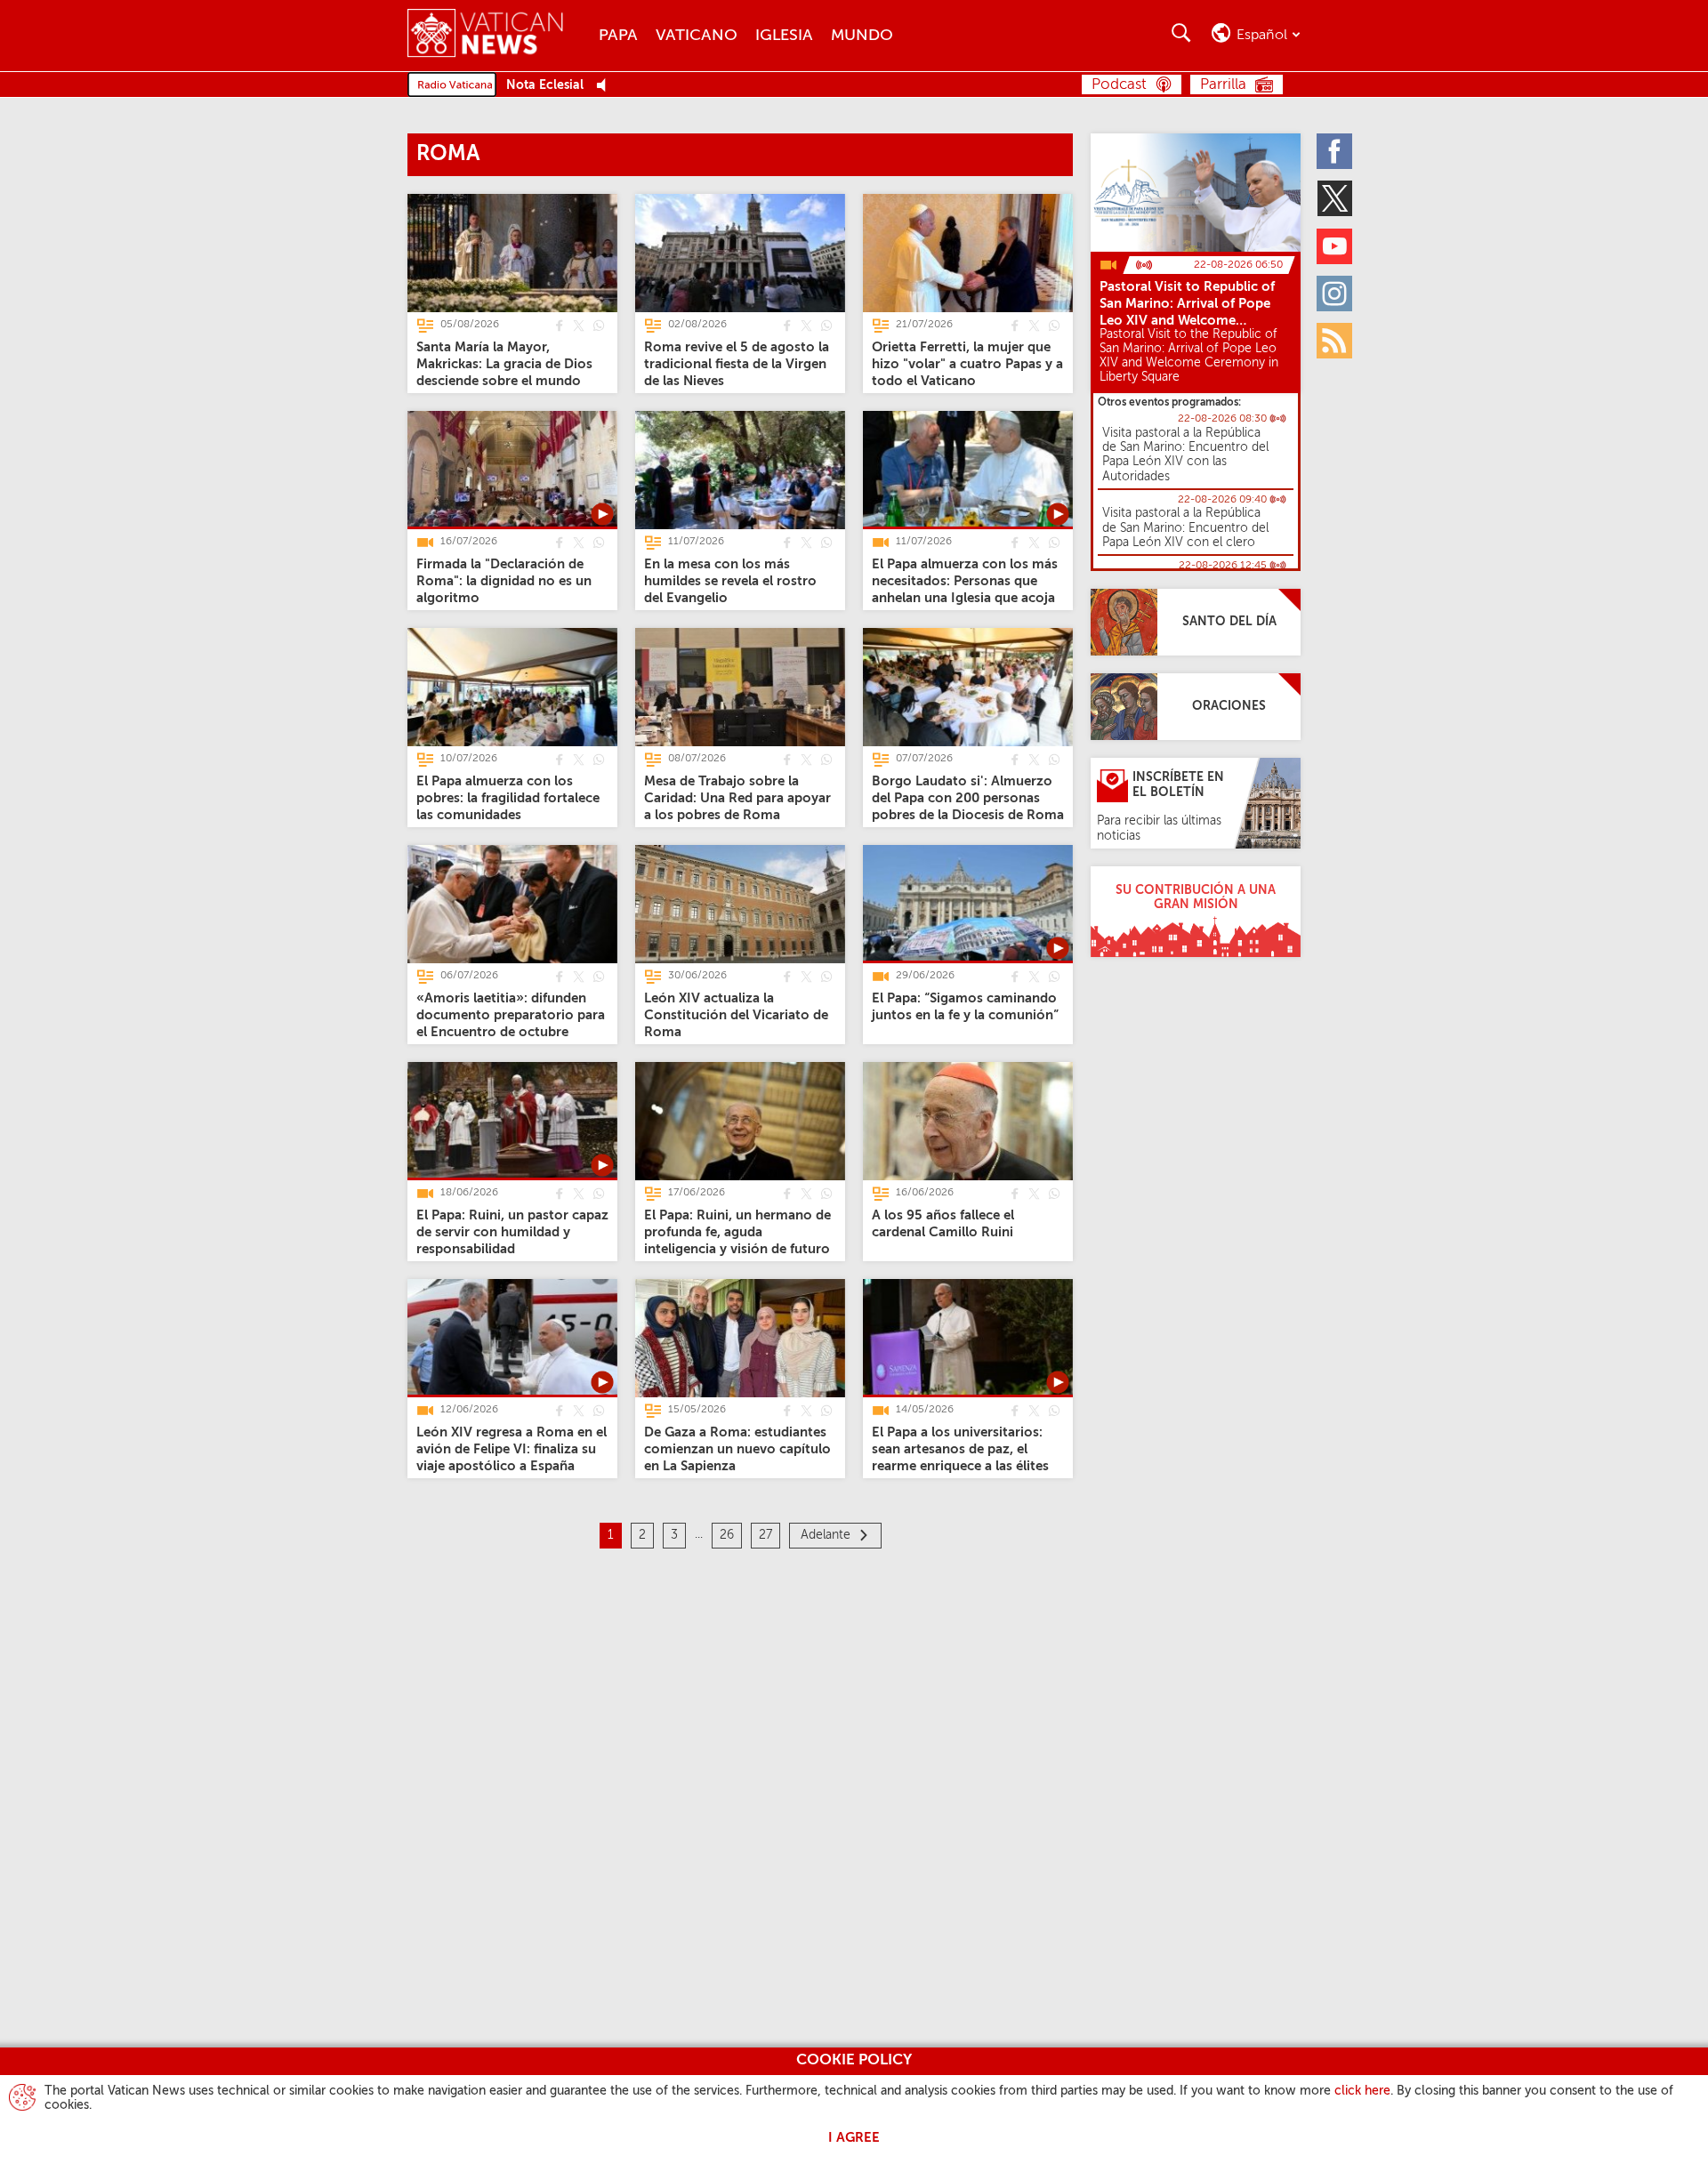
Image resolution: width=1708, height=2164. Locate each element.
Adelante (826, 1535)
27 (765, 1535)
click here (1362, 2091)
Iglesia (784, 36)
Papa (618, 36)
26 (727, 1535)
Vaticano (697, 36)
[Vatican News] (499, 35)
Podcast (1119, 85)
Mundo (862, 36)
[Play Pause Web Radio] (606, 86)
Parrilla (1223, 85)
